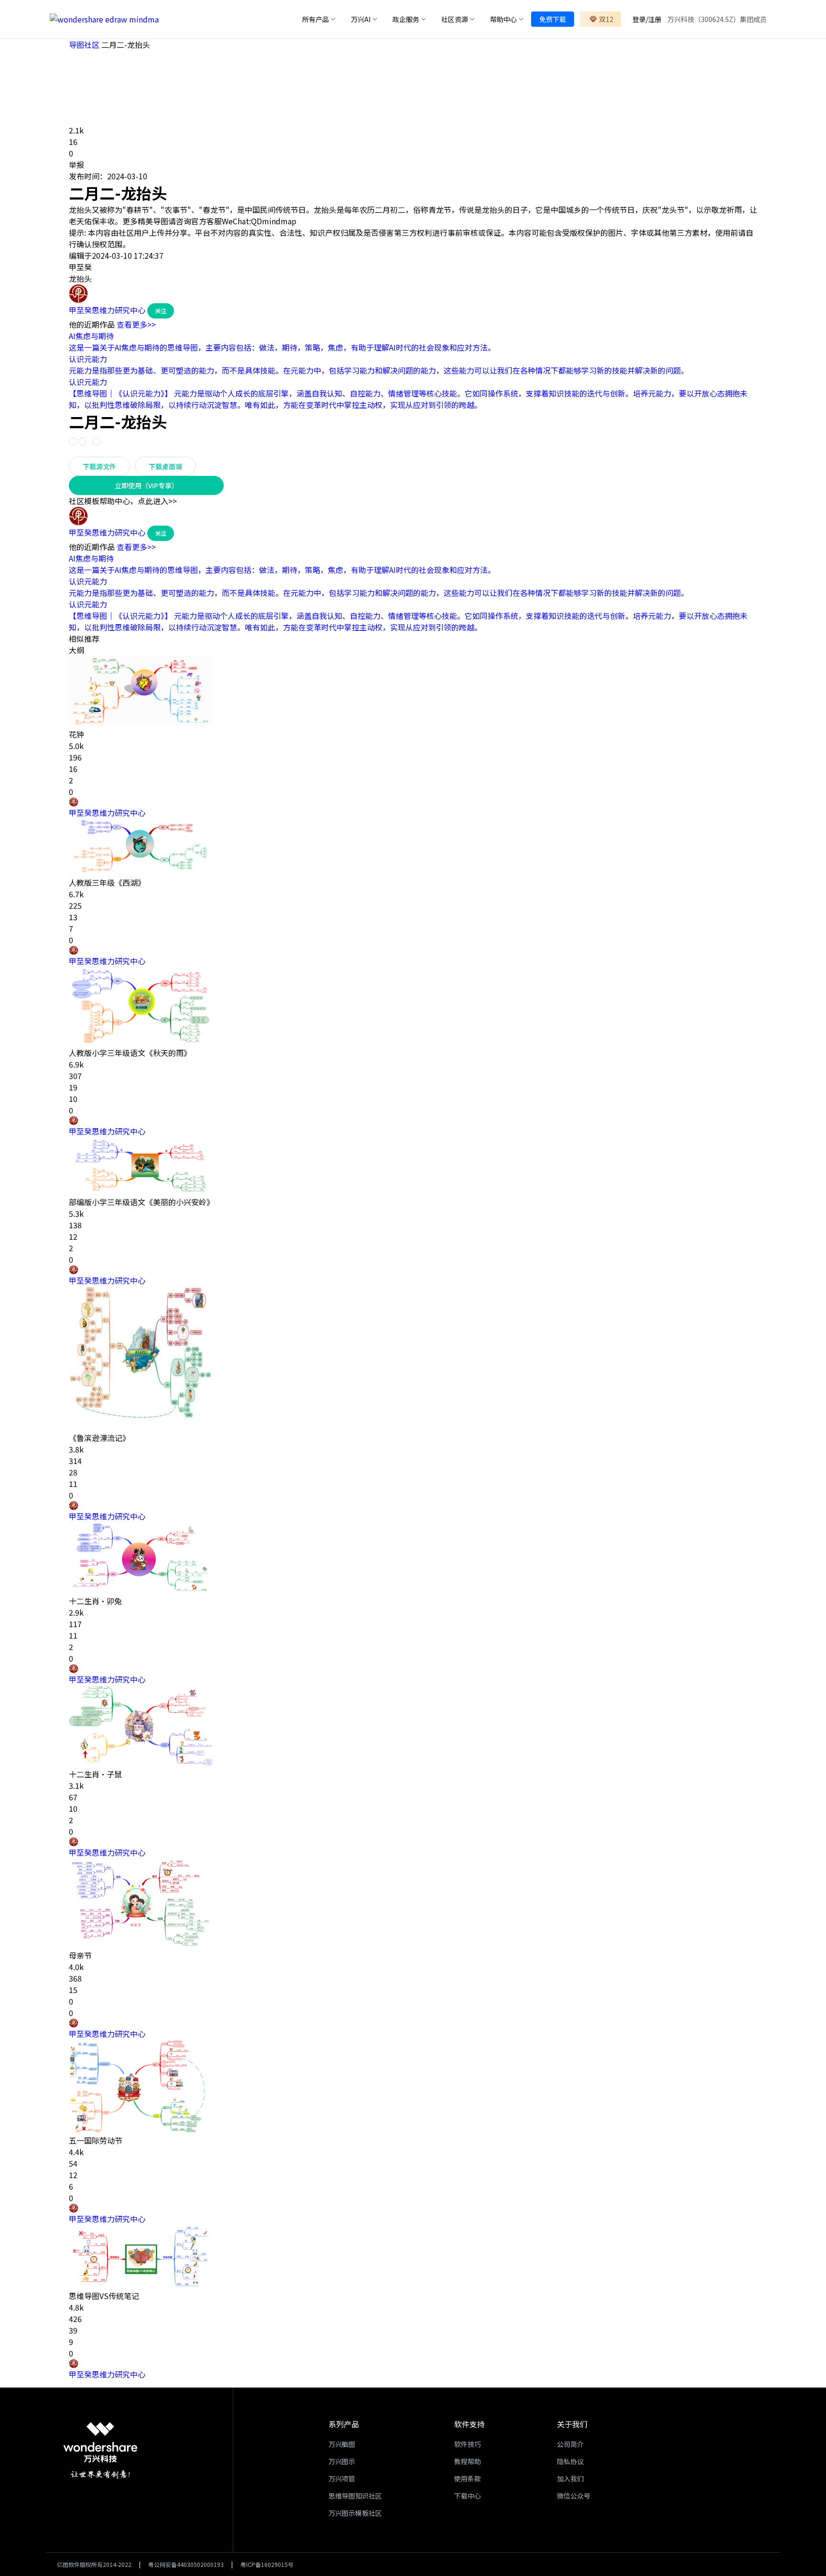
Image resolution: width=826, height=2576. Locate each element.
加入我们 (570, 2478)
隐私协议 (570, 2461)
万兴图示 (342, 2461)
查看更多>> (136, 324)
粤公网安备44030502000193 (186, 2564)
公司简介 (570, 2444)
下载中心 (467, 2496)
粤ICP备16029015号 (267, 2564)
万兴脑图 (342, 2444)
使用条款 (467, 2478)
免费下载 (553, 19)
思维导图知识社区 (355, 2496)
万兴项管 (342, 2478)
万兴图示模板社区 (355, 2513)
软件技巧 (467, 2444)
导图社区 (85, 44)
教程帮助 (467, 2461)
